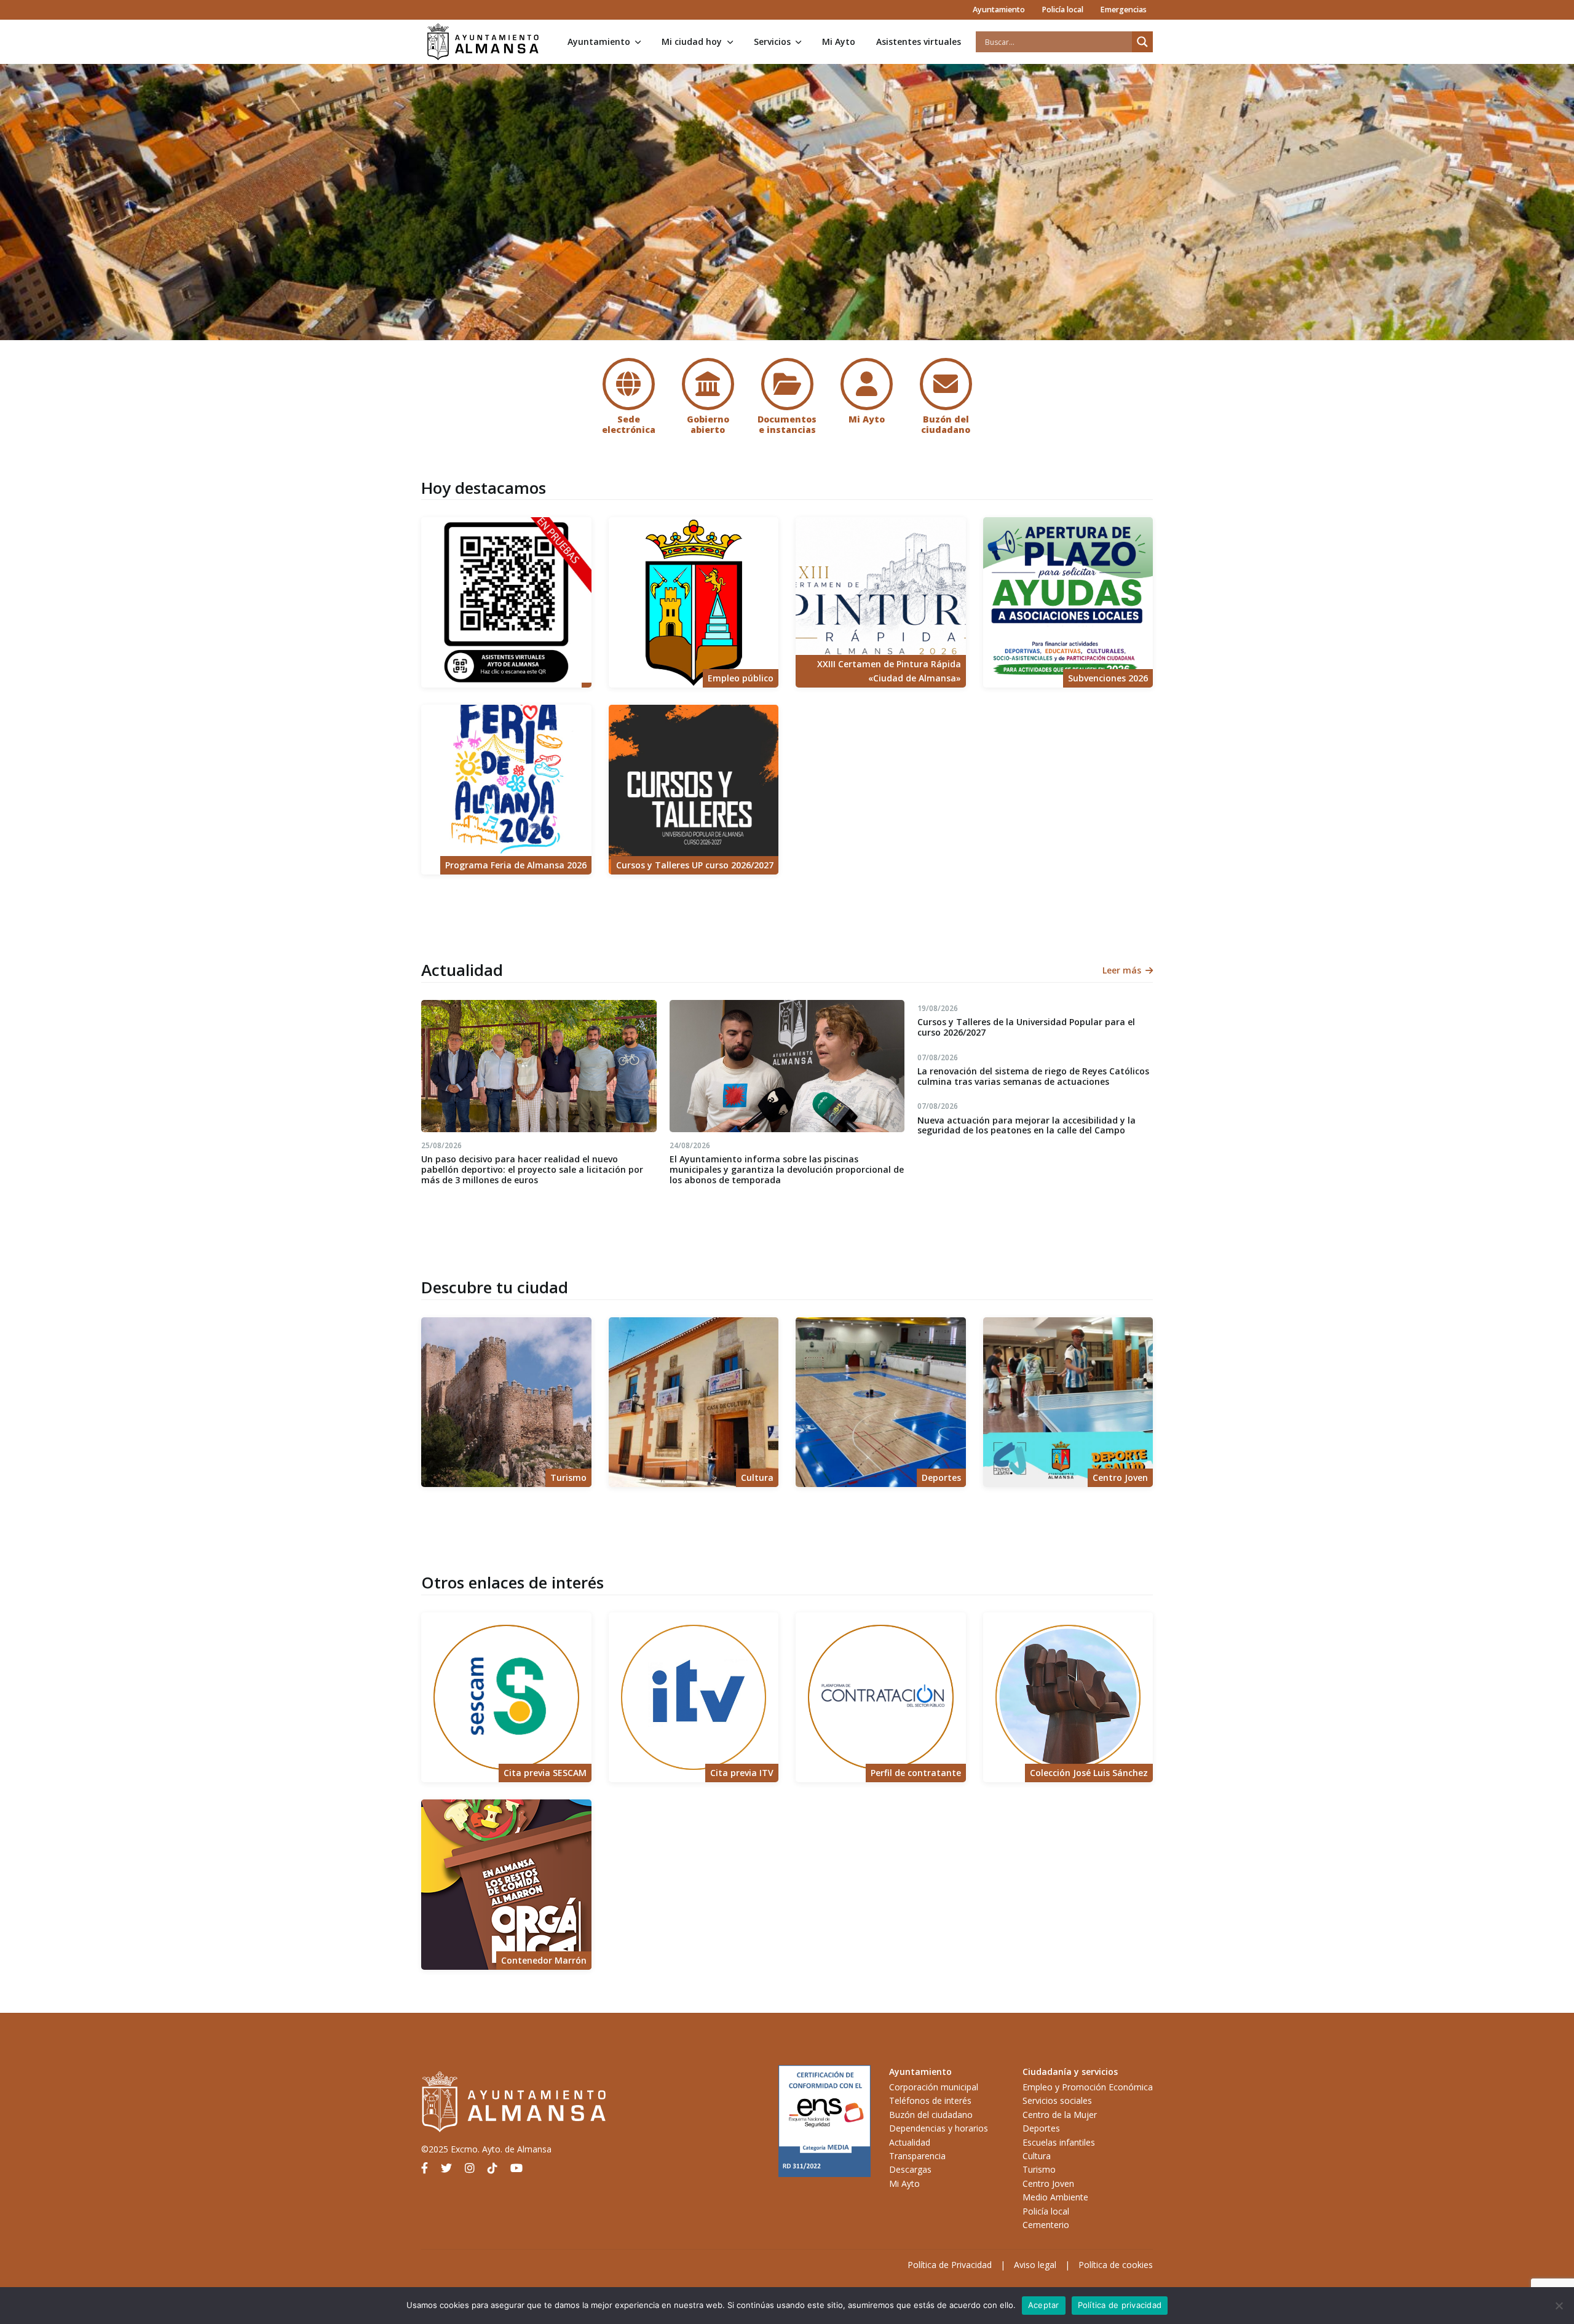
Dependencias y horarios (939, 2128)
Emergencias (1123, 10)
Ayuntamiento (999, 10)
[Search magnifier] (1142, 42)
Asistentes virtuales (919, 42)
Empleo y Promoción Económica (1088, 2087)
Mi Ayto (839, 42)
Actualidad (910, 2142)
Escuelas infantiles (1059, 2142)
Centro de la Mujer (1060, 2115)
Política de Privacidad (950, 2265)
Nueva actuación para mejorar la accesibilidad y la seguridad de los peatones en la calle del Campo (1026, 1125)
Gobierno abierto (708, 424)
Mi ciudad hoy (692, 42)
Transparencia (917, 2156)
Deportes (1041, 2128)
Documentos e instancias (787, 424)
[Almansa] (483, 42)
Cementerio (1046, 2225)
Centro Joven (1048, 2183)
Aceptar (1044, 2305)
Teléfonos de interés (930, 2100)
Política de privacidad (1120, 2305)
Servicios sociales (1057, 2100)
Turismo (1039, 2169)
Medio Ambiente (1055, 2197)
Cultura (1037, 2156)
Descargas (910, 2169)
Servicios (772, 42)
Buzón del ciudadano (946, 424)
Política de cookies (1116, 2265)
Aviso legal (1035, 2265)
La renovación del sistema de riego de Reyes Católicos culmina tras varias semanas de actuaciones (1033, 1076)
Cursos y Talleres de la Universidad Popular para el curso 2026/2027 (1026, 1027)
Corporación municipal (934, 2087)
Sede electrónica (629, 424)
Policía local (1062, 10)
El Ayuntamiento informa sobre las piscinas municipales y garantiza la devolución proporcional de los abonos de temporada (787, 1169)
